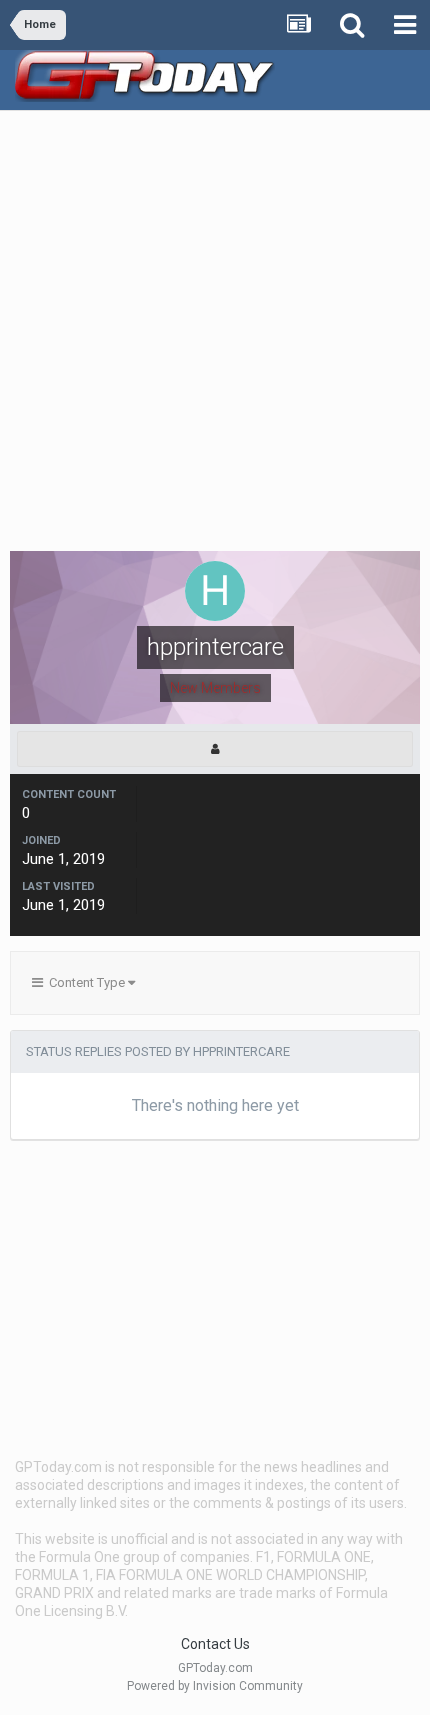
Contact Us (215, 1644)
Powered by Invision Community (215, 1686)
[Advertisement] (215, 336)
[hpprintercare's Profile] (215, 749)
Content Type (85, 982)
